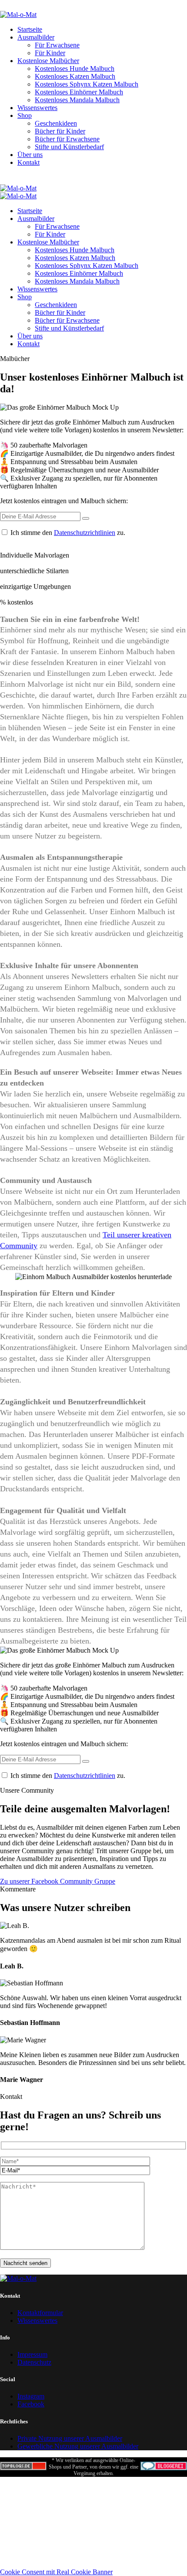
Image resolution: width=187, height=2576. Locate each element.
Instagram (31, 2396)
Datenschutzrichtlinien (85, 533)
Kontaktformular (40, 2313)
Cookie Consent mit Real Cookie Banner (56, 2572)
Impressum (32, 2354)
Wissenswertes (37, 2320)
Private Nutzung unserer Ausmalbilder (70, 2438)
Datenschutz (34, 2362)
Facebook (31, 2404)
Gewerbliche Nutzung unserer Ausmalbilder (78, 2446)
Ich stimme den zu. (68, 533)
